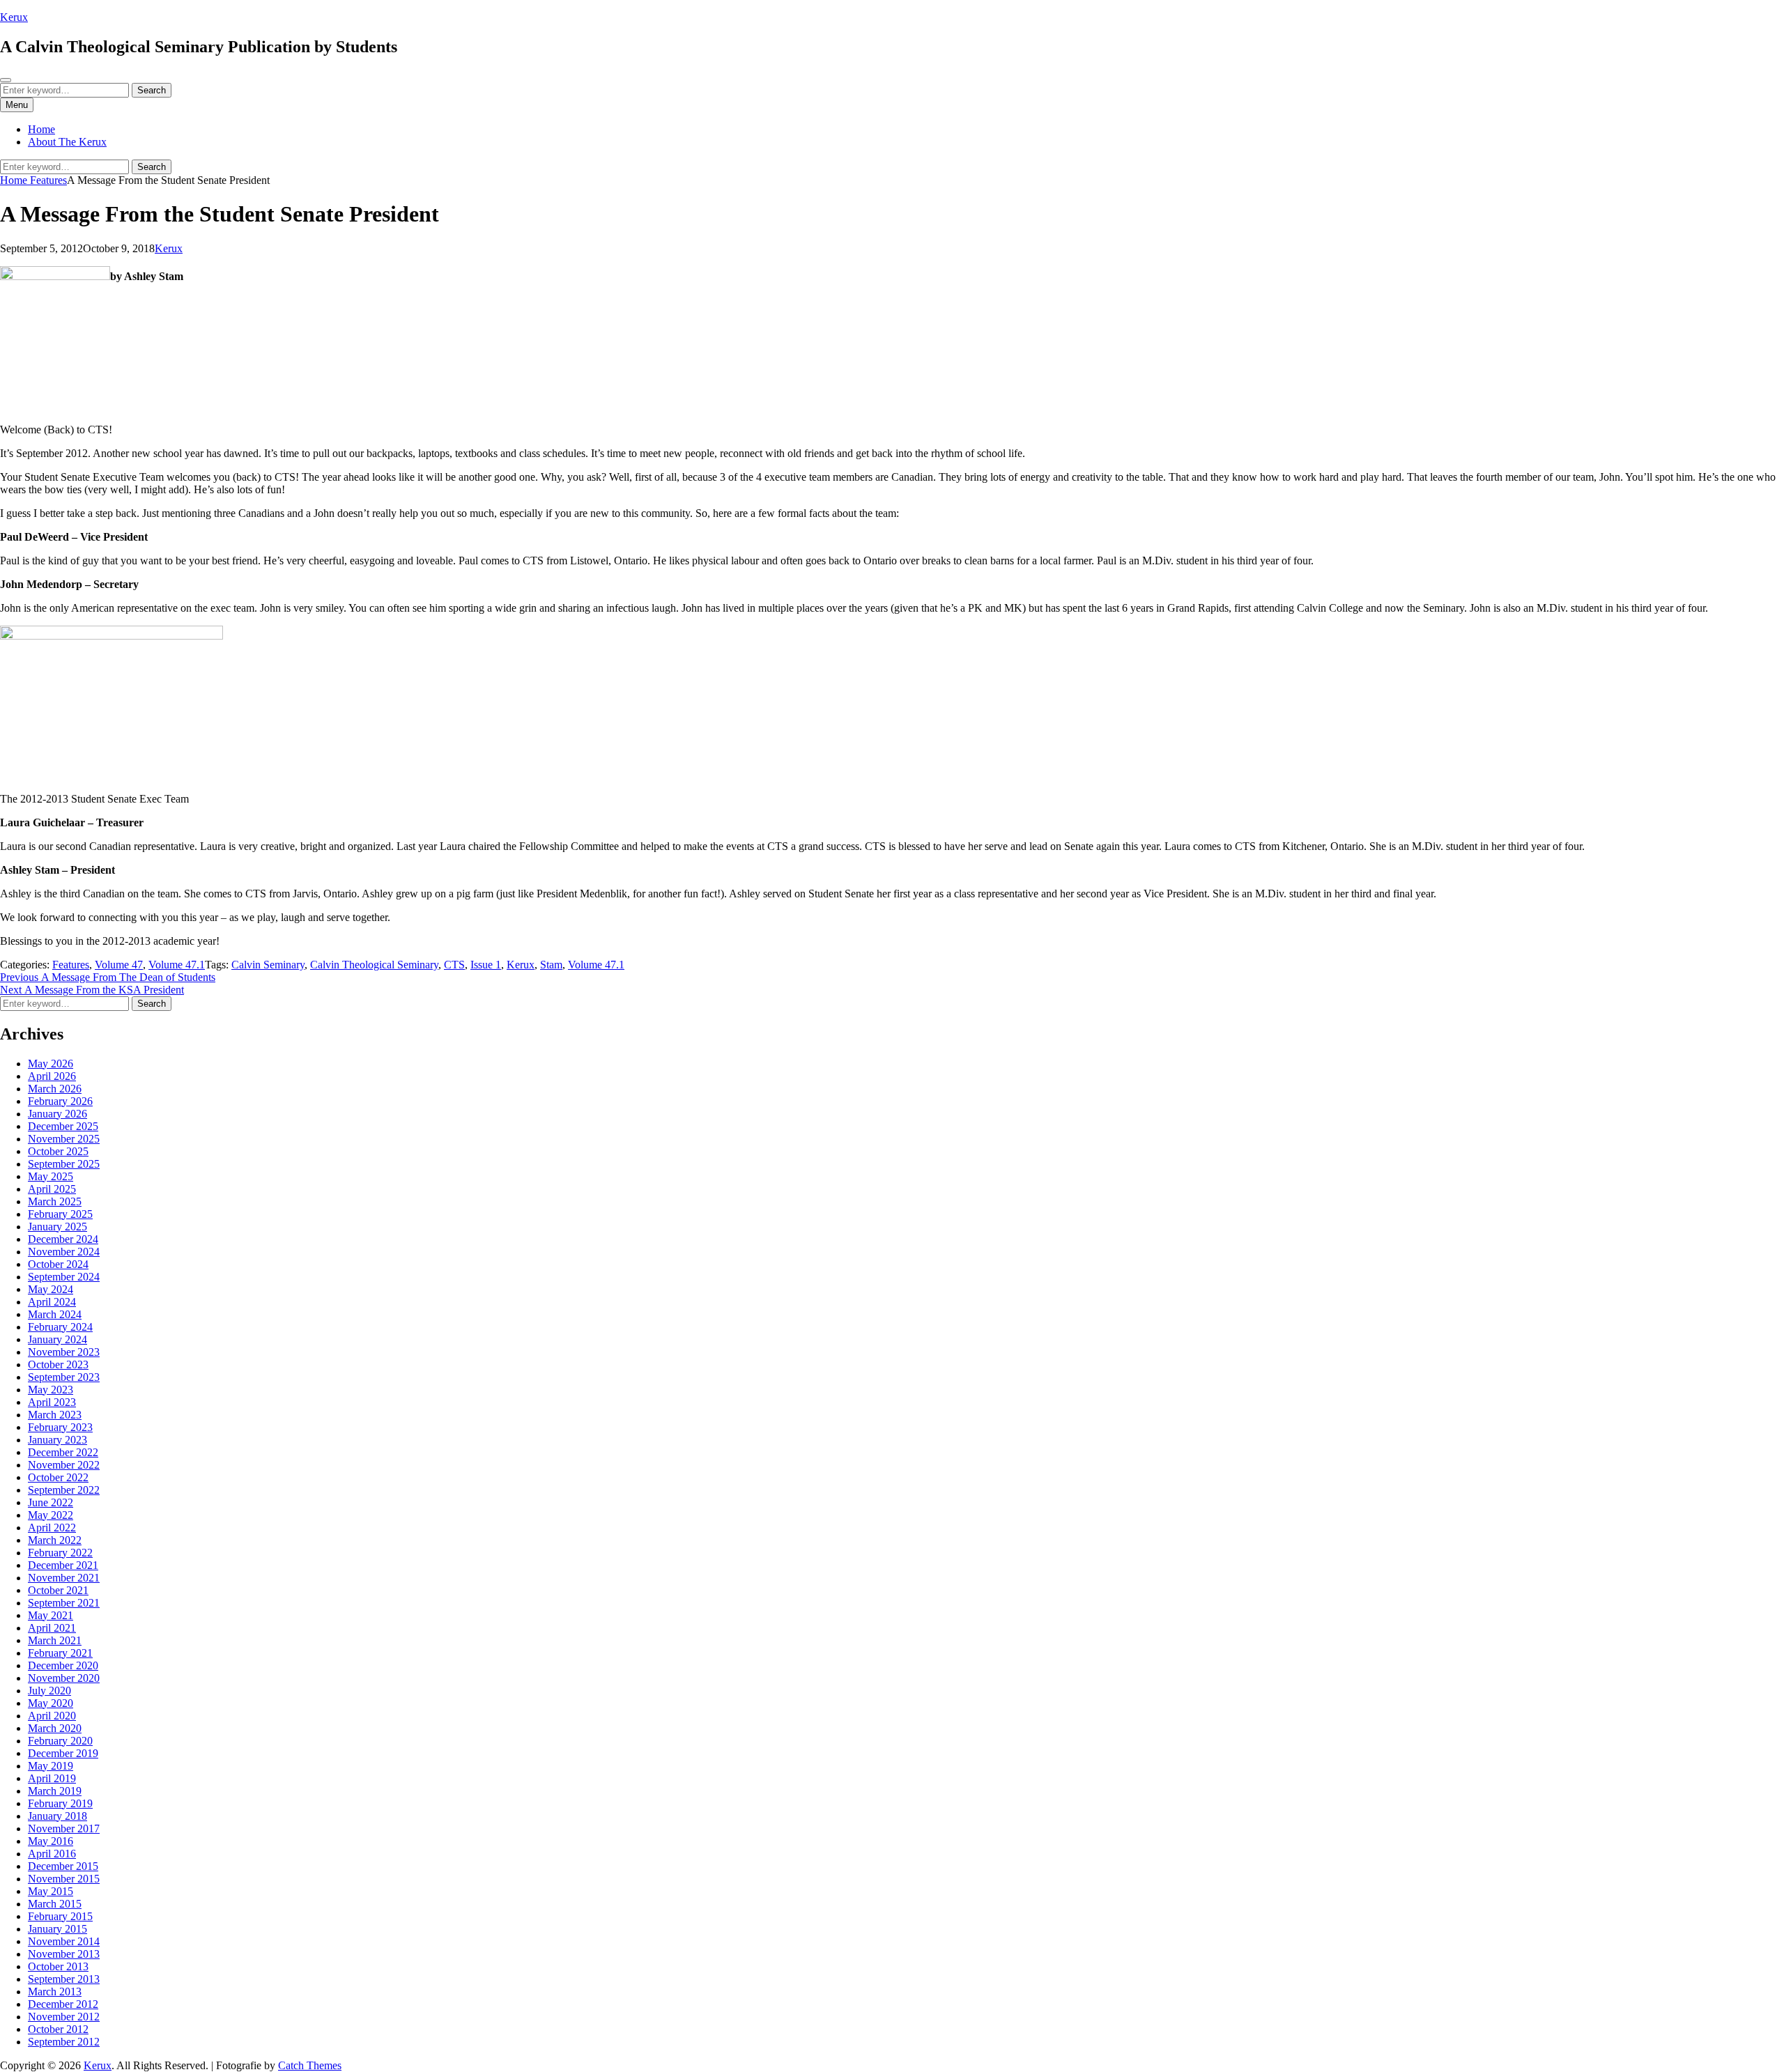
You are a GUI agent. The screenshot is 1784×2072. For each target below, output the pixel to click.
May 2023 (51, 1390)
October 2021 (58, 1590)
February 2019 (60, 1803)
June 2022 (51, 1502)
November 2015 (64, 1879)
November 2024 (64, 1252)
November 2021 (64, 1578)
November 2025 (64, 1139)
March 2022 (55, 1540)
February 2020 (60, 1741)
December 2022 (63, 1452)
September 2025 (64, 1164)
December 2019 (63, 1753)
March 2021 (55, 1640)
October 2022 (58, 1477)
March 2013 (55, 1992)
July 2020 (49, 1691)
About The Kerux (67, 142)
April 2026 (52, 1076)
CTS (454, 965)
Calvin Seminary (268, 965)
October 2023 (58, 1364)
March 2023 (55, 1415)
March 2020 (55, 1728)
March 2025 (55, 1201)
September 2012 (64, 2042)
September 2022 (64, 1490)
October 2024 (58, 1264)
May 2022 (51, 1515)
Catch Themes (310, 2065)
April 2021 (52, 1628)
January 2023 (57, 1440)
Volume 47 (119, 965)
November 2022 (64, 1465)
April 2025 (52, 1189)
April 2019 (52, 1778)
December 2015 (63, 1866)
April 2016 (52, 1854)
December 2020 (63, 1665)
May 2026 (51, 1064)
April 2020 (52, 1716)
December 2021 (63, 1565)
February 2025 (60, 1214)
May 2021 (51, 1615)
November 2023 (64, 1352)
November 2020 (64, 1678)
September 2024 (64, 1277)
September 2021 (64, 1603)
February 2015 (60, 1916)
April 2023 (52, 1402)
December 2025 (63, 1126)
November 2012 (64, 2017)
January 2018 (57, 1816)
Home (41, 129)
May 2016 (51, 1841)
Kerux (14, 17)
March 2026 (55, 1089)
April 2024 (52, 1302)
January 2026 (57, 1114)
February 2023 (60, 1427)
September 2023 (64, 1377)
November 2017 (64, 1829)
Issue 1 (486, 965)
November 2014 (64, 1941)
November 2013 (64, 1954)
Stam (551, 965)
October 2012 (58, 2029)
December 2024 (63, 1239)
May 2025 (51, 1176)
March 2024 (55, 1314)
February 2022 (60, 1553)
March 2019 (55, 1791)
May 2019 (51, 1766)
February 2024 (60, 1327)
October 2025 (58, 1151)
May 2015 (51, 1891)
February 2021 (60, 1653)
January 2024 (57, 1339)
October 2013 (58, 1966)
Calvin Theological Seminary (374, 965)
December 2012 (63, 2004)
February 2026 (60, 1101)
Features (48, 180)
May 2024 (51, 1289)
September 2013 (64, 1979)
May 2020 (51, 1703)
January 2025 (57, 1227)
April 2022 (52, 1528)
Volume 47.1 (177, 965)
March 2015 (55, 1904)
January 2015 (57, 1929)
